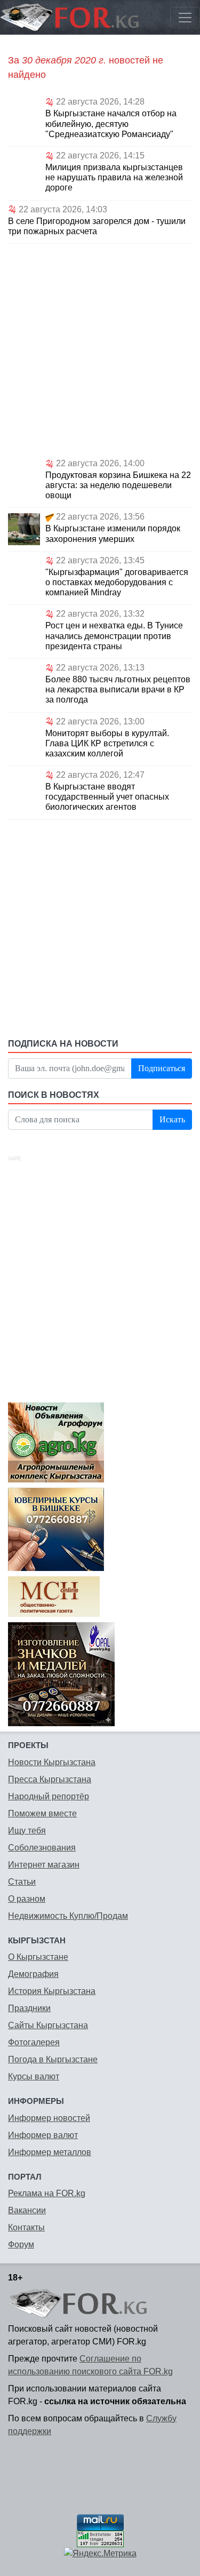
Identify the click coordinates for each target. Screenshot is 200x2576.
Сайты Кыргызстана (48, 2025)
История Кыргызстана (52, 1991)
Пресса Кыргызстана (50, 1779)
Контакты (26, 2227)
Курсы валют (34, 2076)
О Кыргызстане (38, 1957)
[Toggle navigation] (185, 18)
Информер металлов (50, 2152)
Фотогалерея (34, 2042)
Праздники (29, 2008)
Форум (21, 2244)
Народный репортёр (49, 1796)
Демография (33, 1974)
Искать (172, 1119)
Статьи (22, 1882)
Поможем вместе (42, 1813)
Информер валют (43, 2135)
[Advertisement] (100, 349)
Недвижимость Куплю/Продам (68, 1916)
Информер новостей (49, 2118)
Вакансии (27, 2210)
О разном (27, 1899)
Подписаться (162, 1068)
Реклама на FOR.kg (47, 2193)
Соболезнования (42, 1848)
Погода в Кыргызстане (53, 2059)
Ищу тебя (27, 1831)
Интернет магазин (44, 1865)
